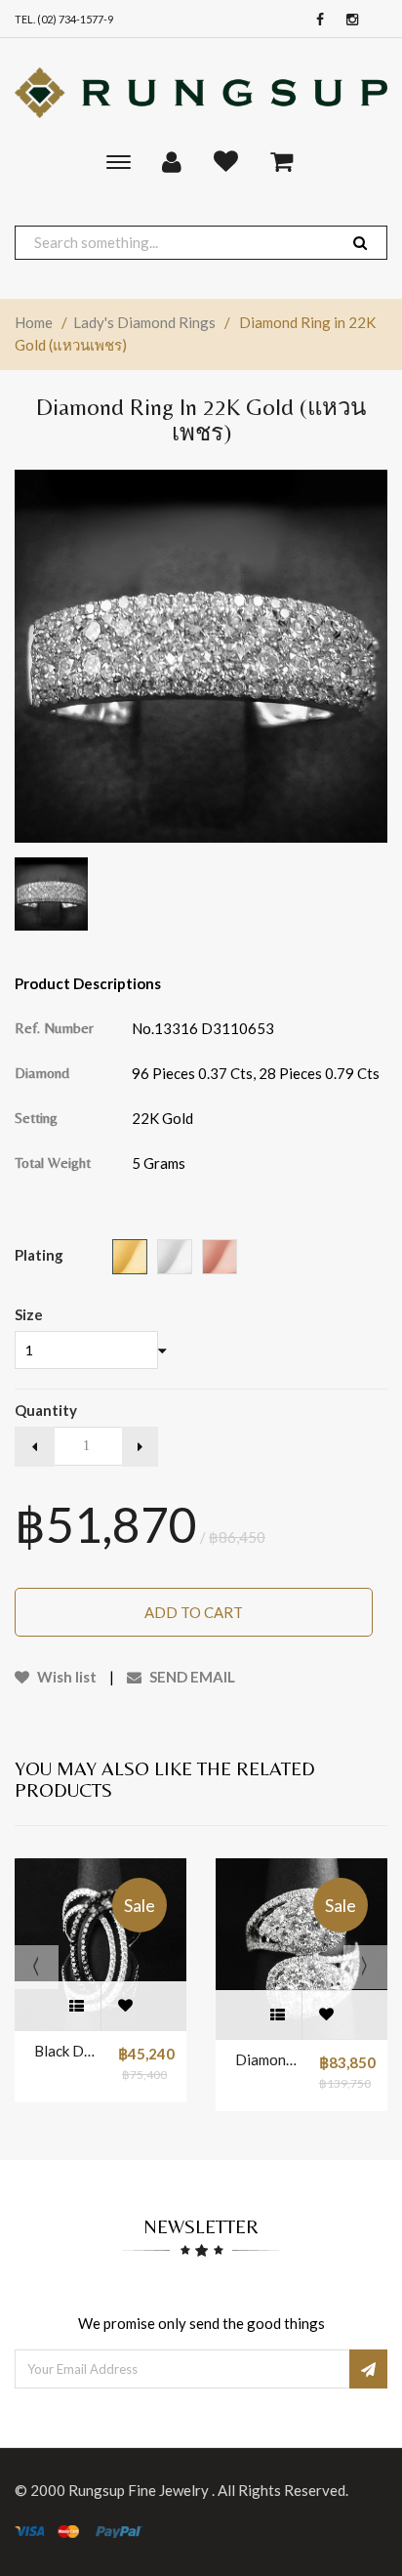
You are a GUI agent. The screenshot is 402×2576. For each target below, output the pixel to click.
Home (34, 322)
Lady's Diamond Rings (144, 322)
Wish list (65, 1677)
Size (29, 1314)
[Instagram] (347, 20)
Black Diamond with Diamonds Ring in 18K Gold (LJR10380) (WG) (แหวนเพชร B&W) (66, 2051)
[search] (360, 243)
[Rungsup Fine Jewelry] (201, 93)
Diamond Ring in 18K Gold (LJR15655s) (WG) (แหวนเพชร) (267, 2059)
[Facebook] (315, 20)
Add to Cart (194, 1612)
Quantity (46, 1410)
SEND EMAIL (191, 1677)
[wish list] (125, 2006)
